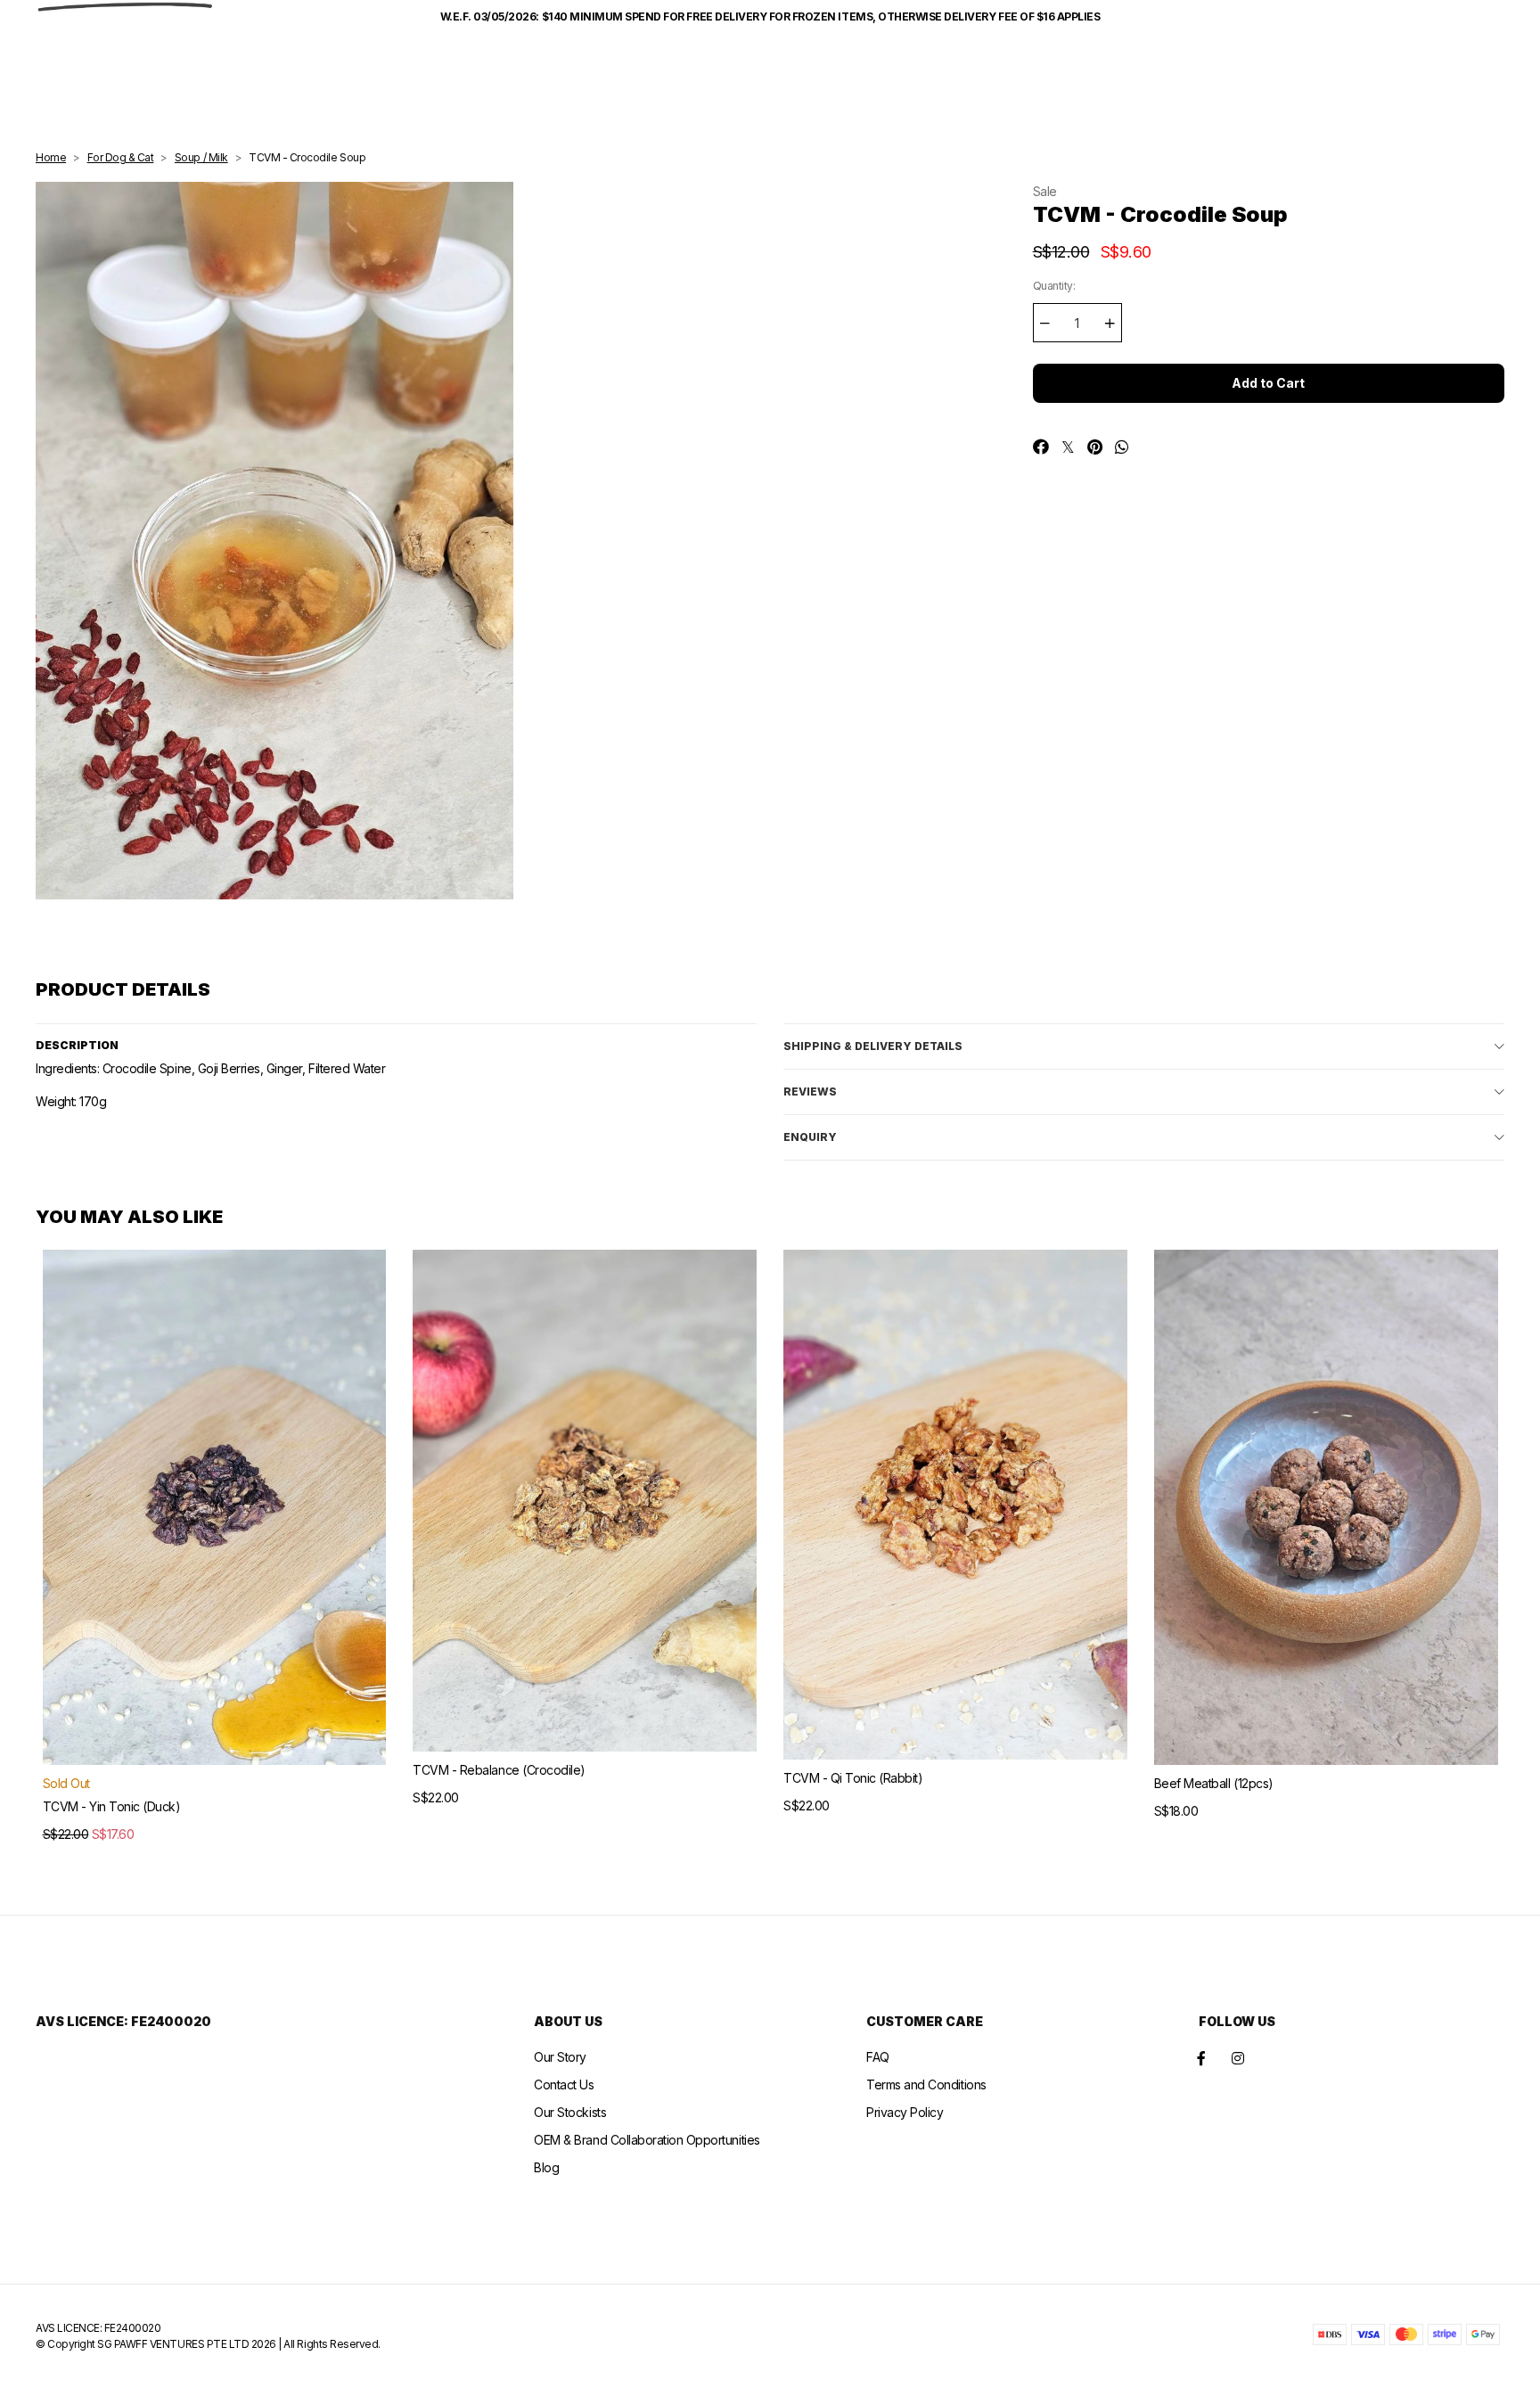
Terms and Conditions (926, 2084)
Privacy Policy (905, 2112)
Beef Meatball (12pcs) (1214, 1783)
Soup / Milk (201, 157)
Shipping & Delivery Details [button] (873, 1046)
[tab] (1144, 1046)
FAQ (878, 2057)
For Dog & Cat (121, 157)
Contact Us (564, 2084)
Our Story (560, 2057)
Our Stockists (570, 2112)
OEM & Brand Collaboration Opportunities (647, 2140)
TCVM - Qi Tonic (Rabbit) (853, 1778)
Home (51, 157)
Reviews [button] (810, 1091)
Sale (1045, 191)
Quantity (1054, 286)
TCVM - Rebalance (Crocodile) (499, 1770)
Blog (546, 2167)
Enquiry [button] (810, 1137)
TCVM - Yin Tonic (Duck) (112, 1806)
